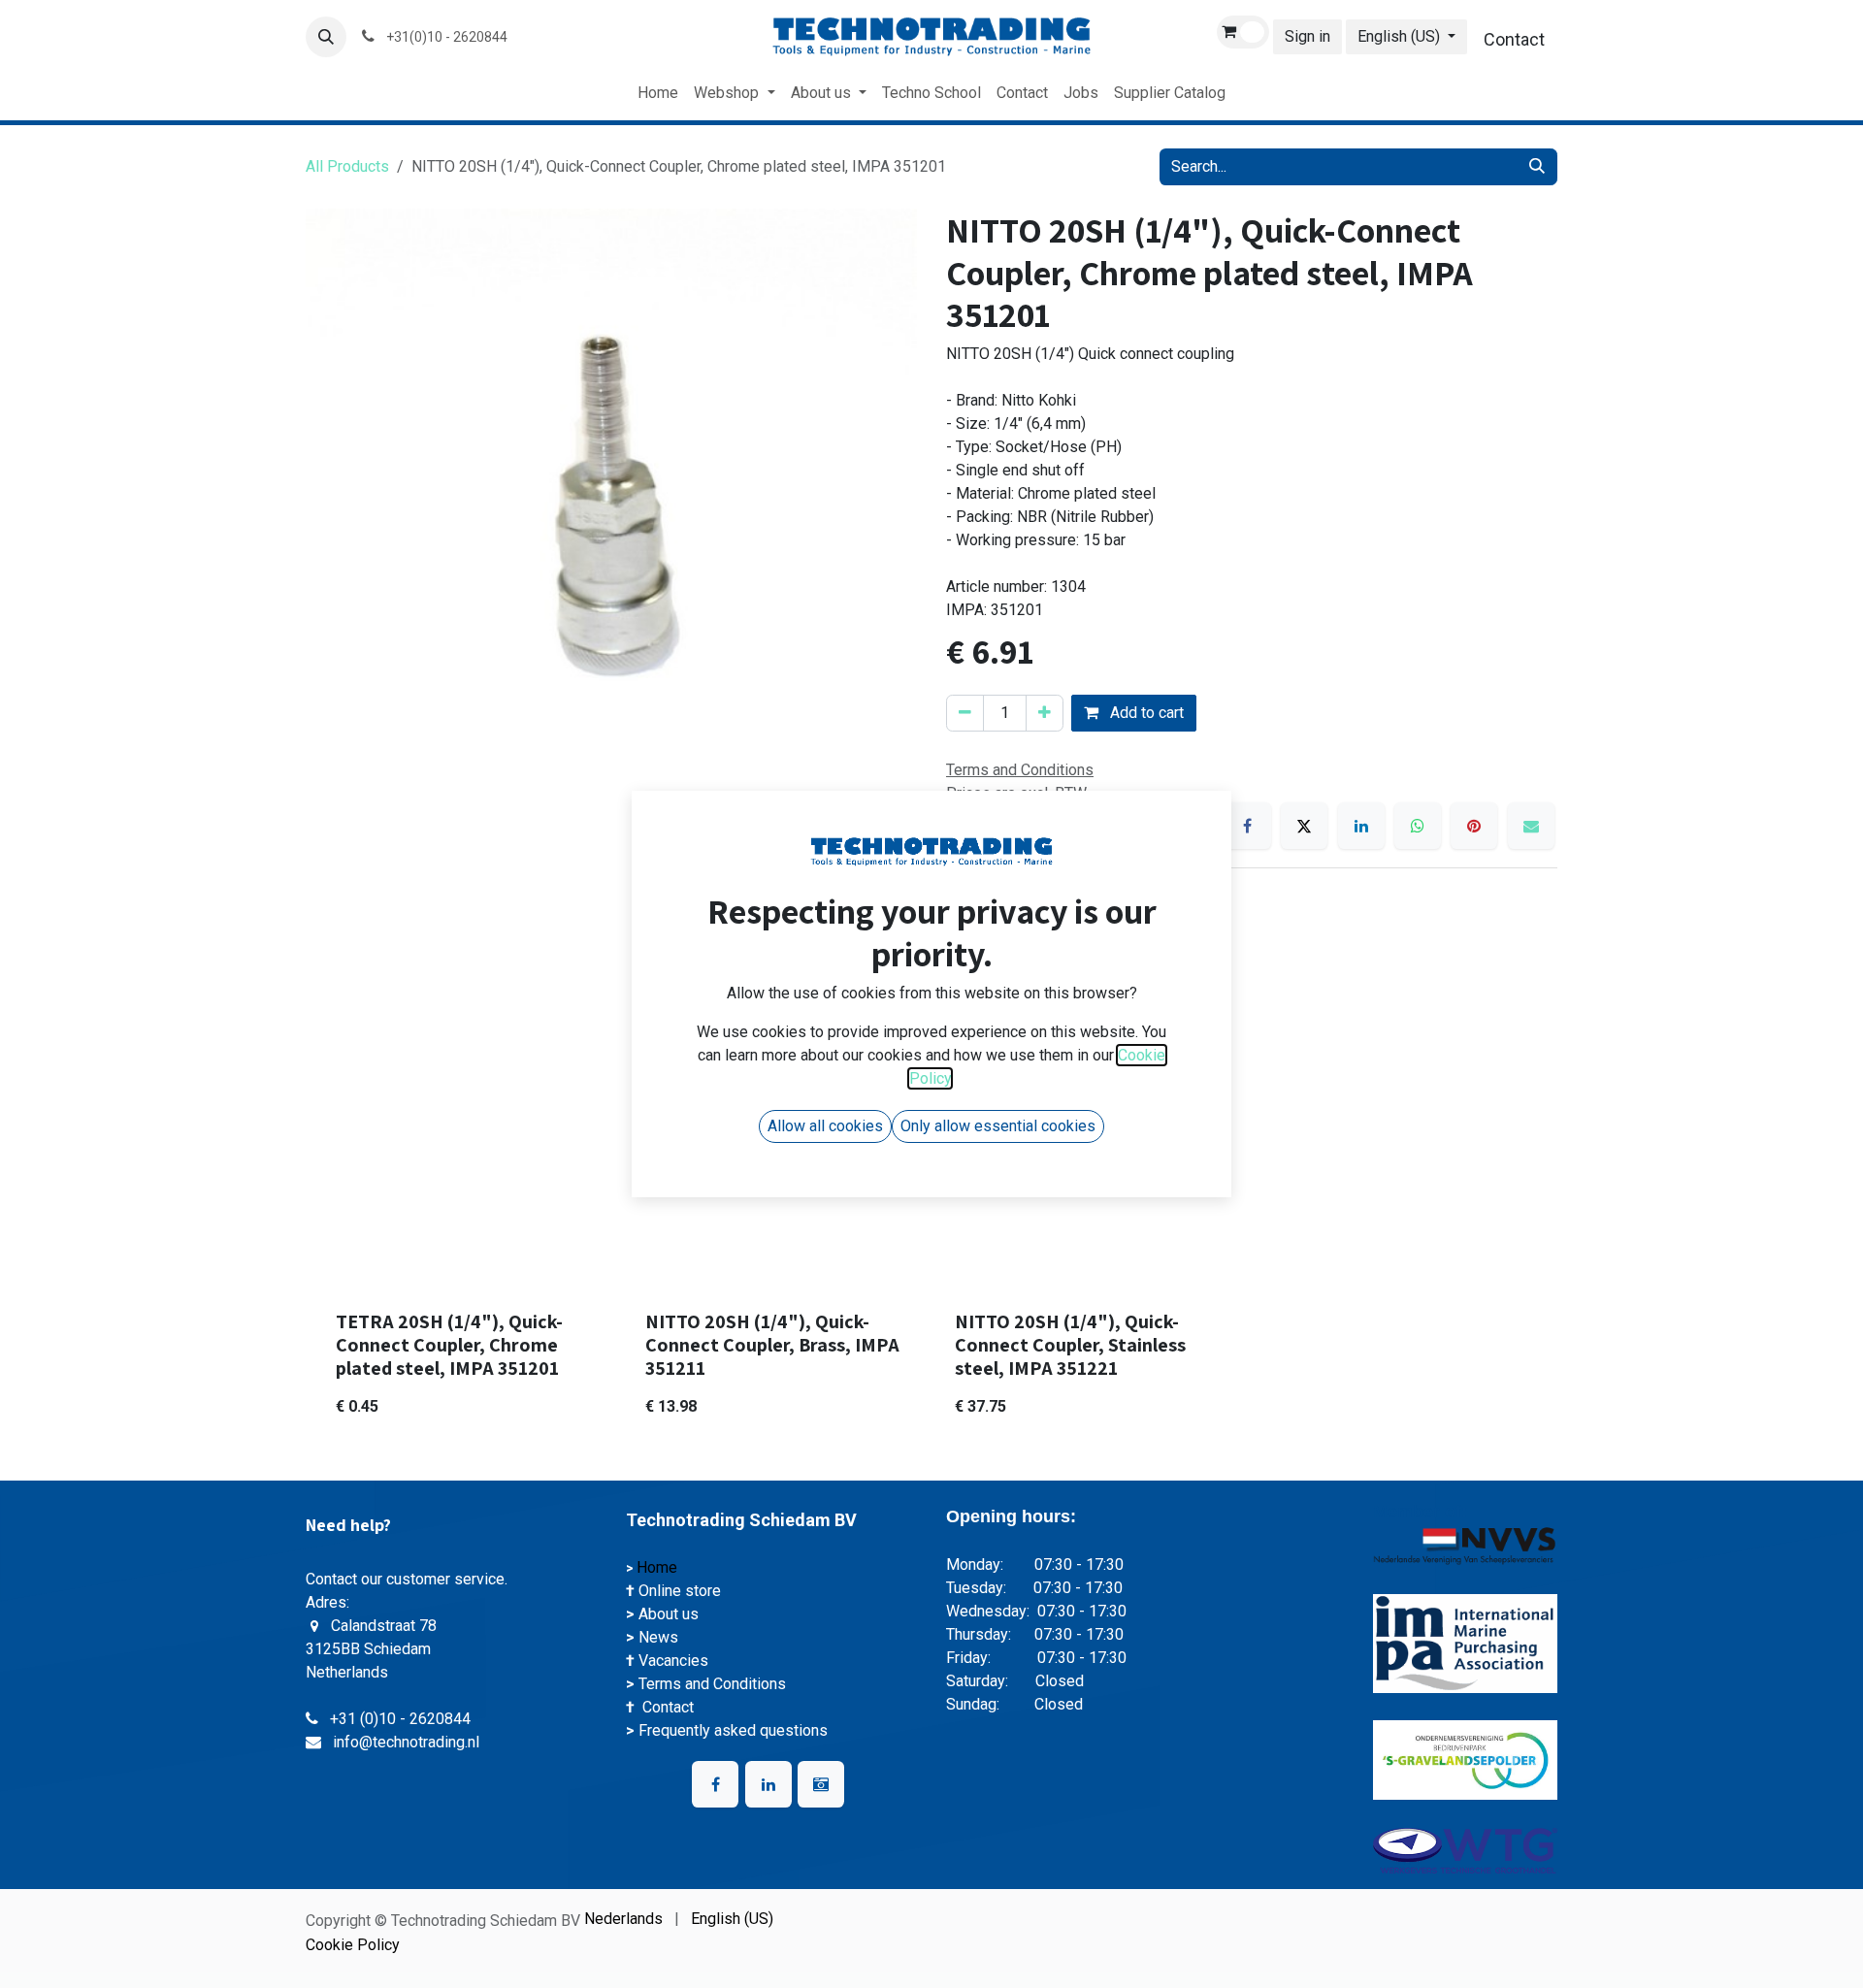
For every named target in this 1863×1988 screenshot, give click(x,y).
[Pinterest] (1474, 826)
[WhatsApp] (1418, 826)
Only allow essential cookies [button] (998, 1126)
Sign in (1307, 36)
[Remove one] (965, 713)
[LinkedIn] (1361, 826)
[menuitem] (658, 93)
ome (664, 1567)
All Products (347, 166)
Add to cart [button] (1145, 713)
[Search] (1537, 167)
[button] (326, 37)
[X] (1304, 826)
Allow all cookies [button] (825, 1126)
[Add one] (1045, 713)
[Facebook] (1248, 826)
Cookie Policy (353, 1945)
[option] (931, 1217)
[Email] (1531, 826)
